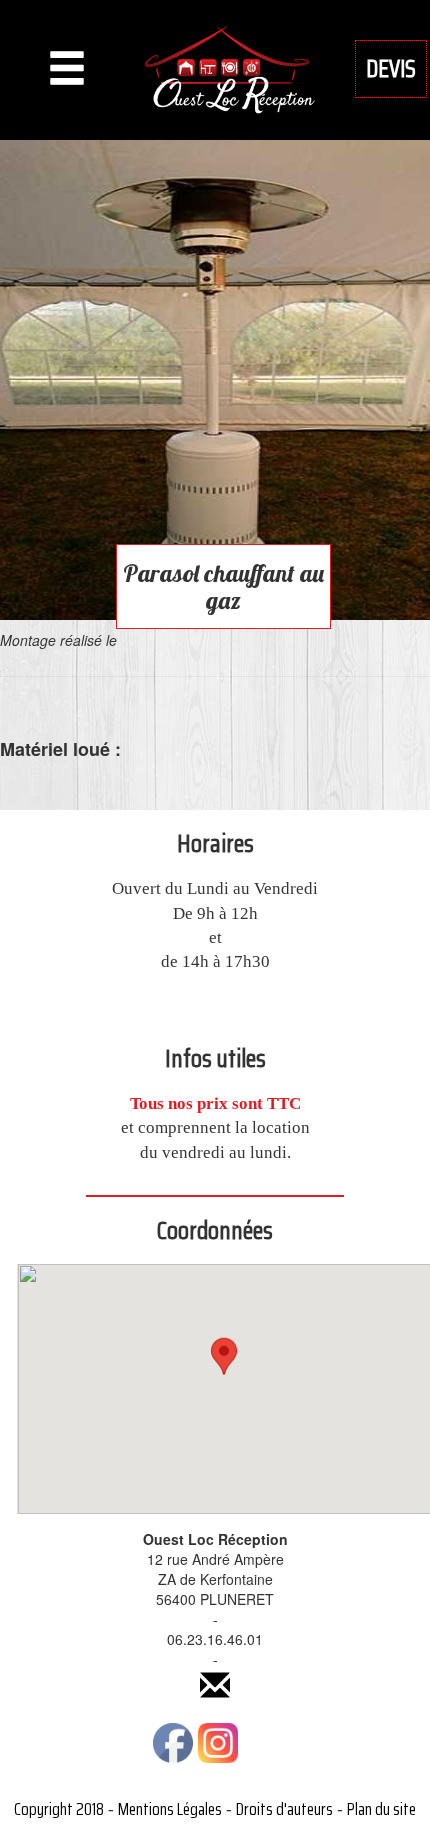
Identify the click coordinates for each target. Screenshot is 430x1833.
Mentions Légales (170, 1809)
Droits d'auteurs (284, 1809)
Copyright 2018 (59, 1809)
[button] (224, 1370)
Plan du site (381, 1809)
